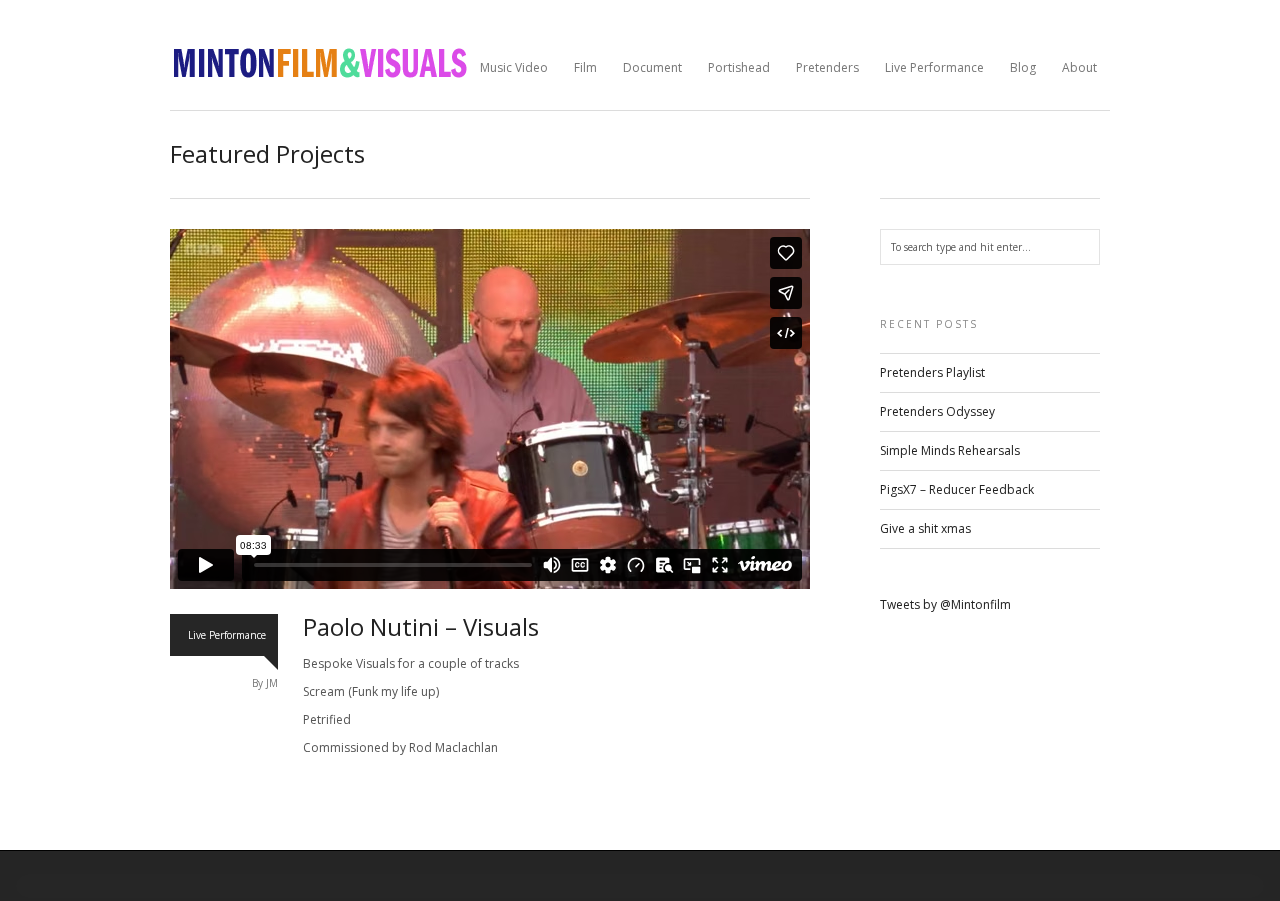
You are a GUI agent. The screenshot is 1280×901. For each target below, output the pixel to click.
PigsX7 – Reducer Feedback (957, 489)
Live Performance (934, 67)
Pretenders (827, 67)
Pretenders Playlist (932, 372)
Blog (1023, 67)
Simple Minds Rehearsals (950, 450)
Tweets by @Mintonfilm (945, 604)
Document (652, 67)
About (1079, 67)
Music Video (514, 67)
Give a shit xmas (925, 528)
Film (585, 67)
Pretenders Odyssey (937, 411)
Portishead (739, 67)
